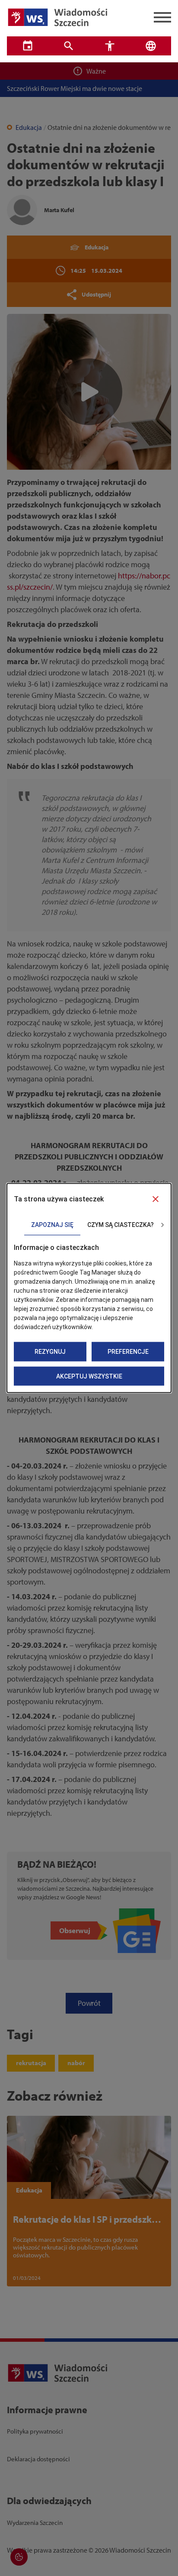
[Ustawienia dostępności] (110, 46)
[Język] (151, 46)
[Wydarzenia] (27, 46)
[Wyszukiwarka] (68, 46)
